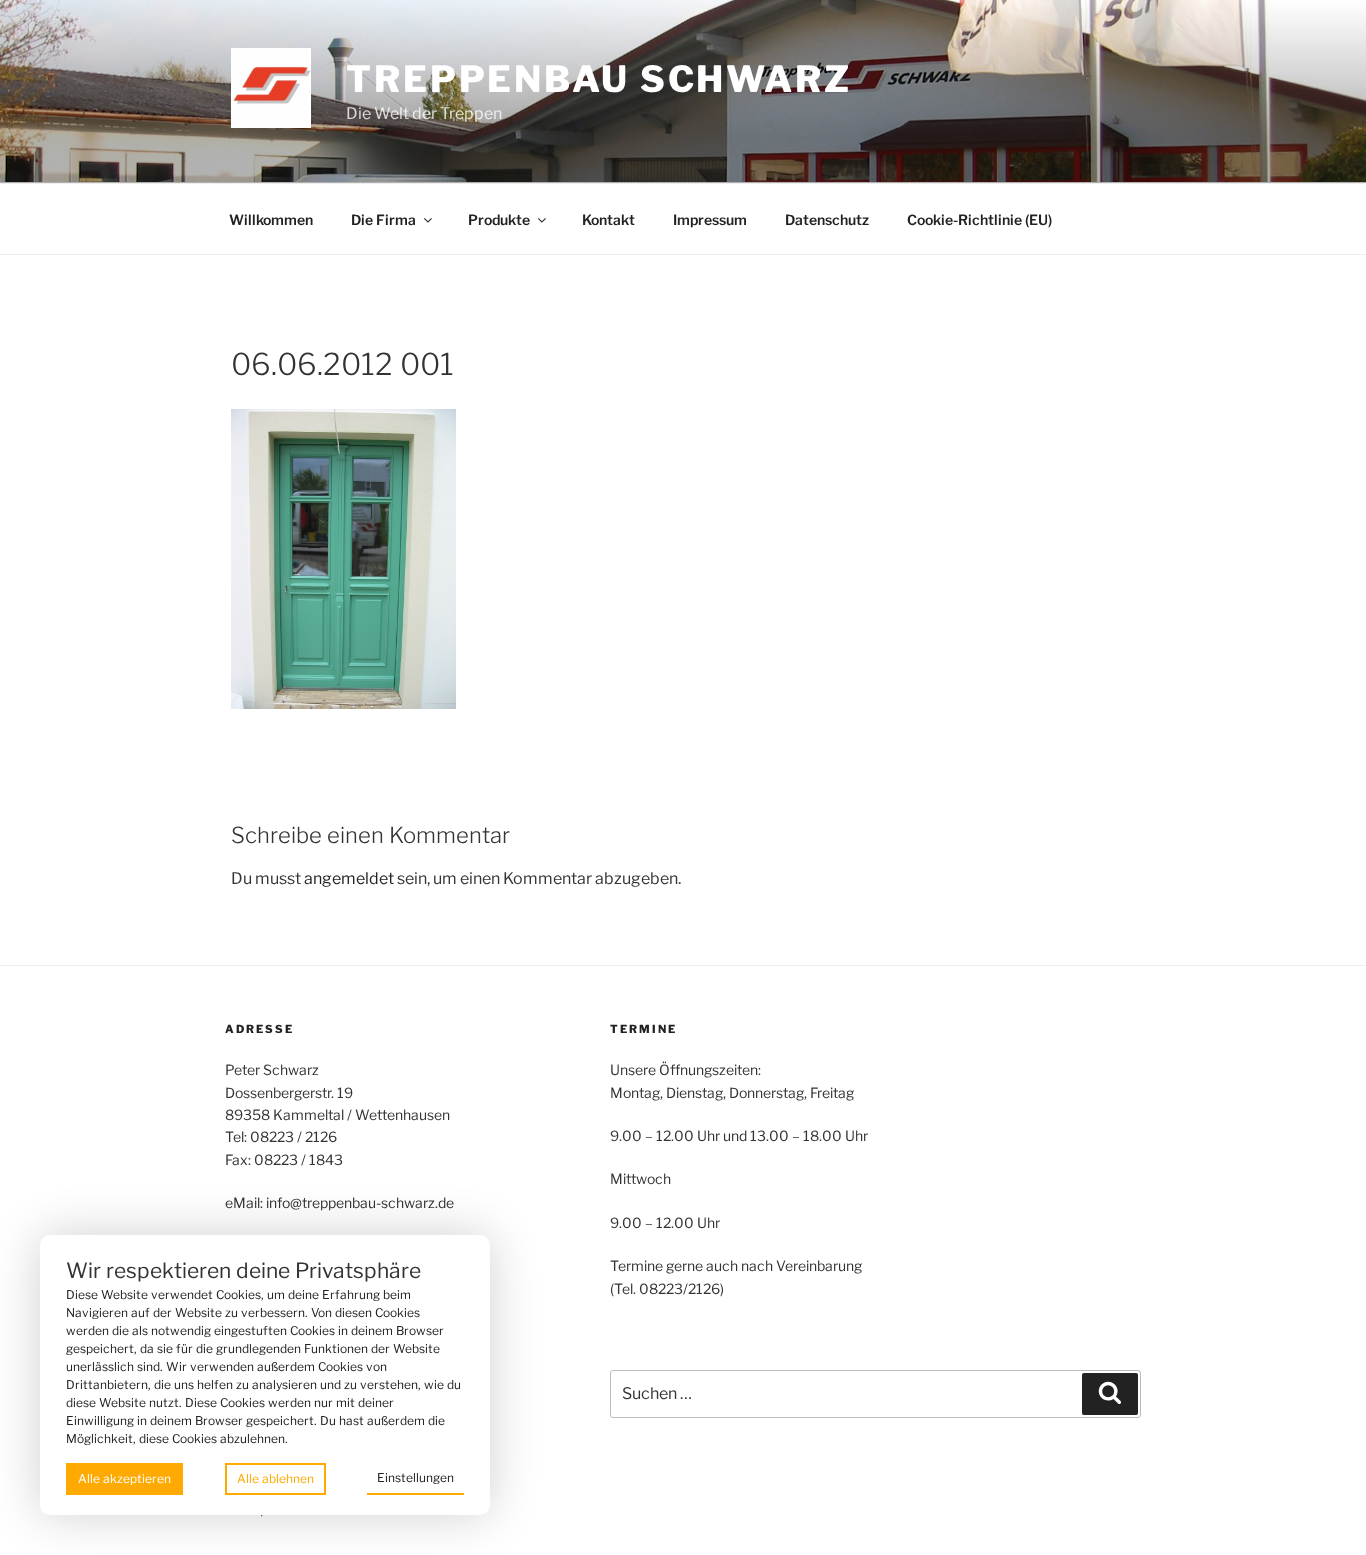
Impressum (710, 219)
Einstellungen (415, 1477)
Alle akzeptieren (124, 1478)
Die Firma (383, 219)
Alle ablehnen (275, 1478)
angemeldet (349, 878)
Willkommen (271, 219)
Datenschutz (827, 219)
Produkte (499, 219)
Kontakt (608, 219)
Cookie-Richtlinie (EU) (979, 219)
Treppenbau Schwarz (599, 79)
